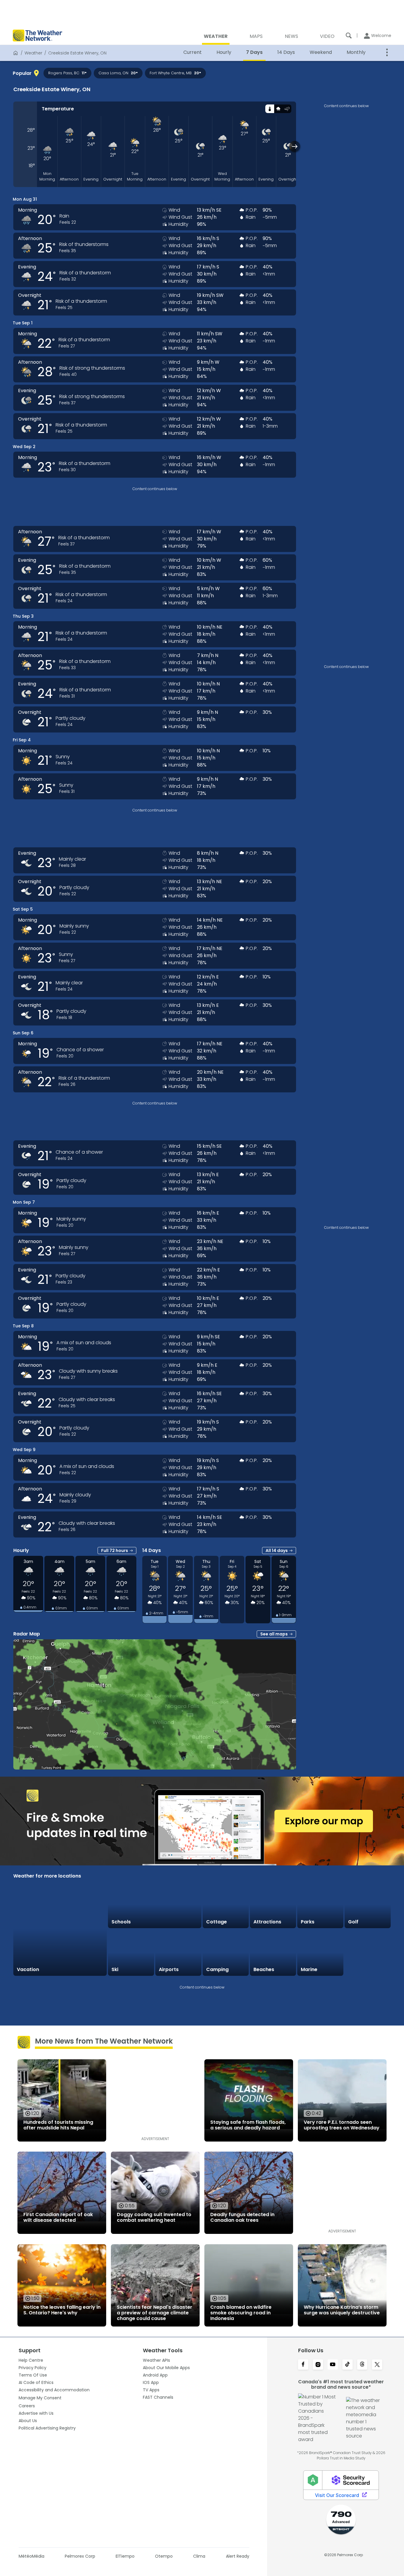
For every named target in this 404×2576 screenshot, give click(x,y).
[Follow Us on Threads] (362, 2365)
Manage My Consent (40, 2398)
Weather (33, 53)
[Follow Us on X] (377, 2365)
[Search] (349, 36)
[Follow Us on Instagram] (318, 2365)
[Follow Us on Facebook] (303, 2365)
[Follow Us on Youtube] (333, 2365)
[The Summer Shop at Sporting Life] (368, 1953)
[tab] (270, 109)
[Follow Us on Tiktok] (348, 2365)
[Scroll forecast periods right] (295, 146)
